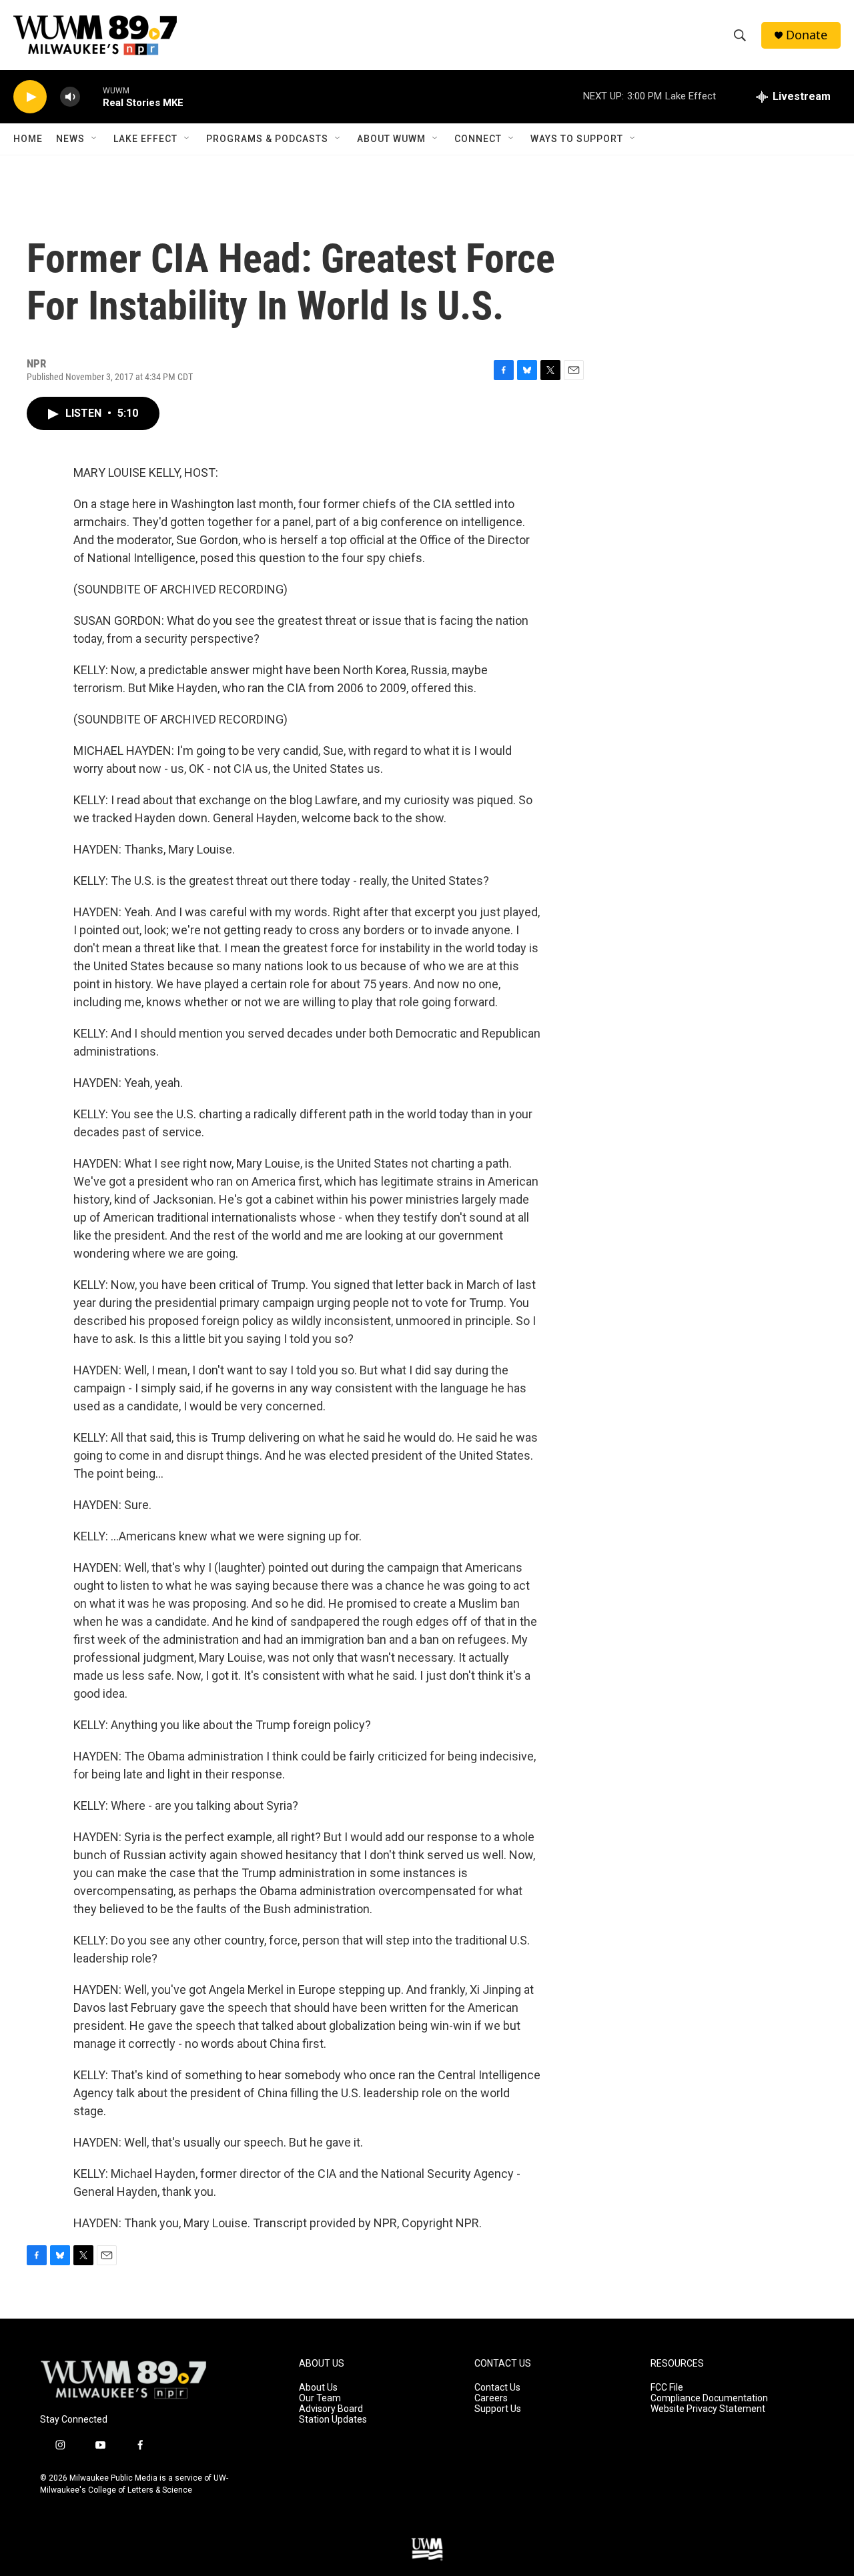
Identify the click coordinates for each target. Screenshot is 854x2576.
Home (28, 139)
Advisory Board (331, 2409)
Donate (807, 35)
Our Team (320, 2398)
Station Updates (333, 2420)
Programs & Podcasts (267, 139)
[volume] (70, 97)
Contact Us (497, 2388)
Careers (491, 2398)
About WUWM (391, 139)
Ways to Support (577, 139)
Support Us (498, 2409)
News (70, 139)
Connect (478, 139)
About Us (318, 2388)
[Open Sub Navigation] (95, 139)
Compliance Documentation (709, 2398)
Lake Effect (145, 139)
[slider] (91, 96)
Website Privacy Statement (708, 2409)
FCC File (667, 2388)
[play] (30, 97)
